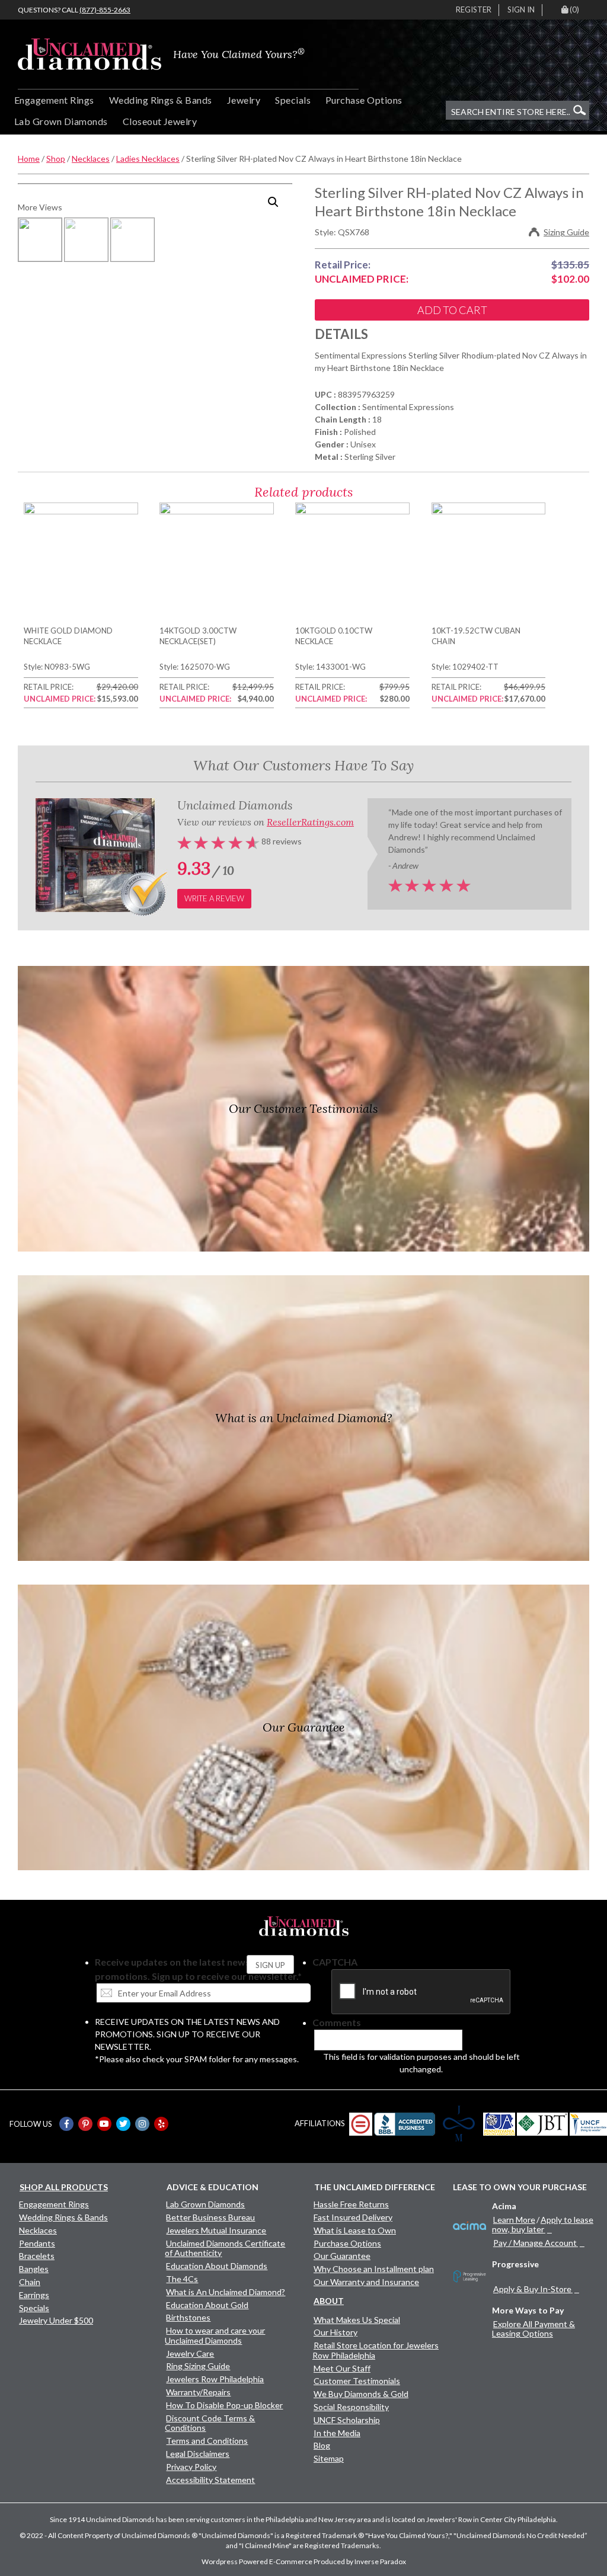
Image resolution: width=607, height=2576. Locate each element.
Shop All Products (64, 2187)
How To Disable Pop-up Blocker (224, 2405)
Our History (336, 2332)
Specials (293, 100)
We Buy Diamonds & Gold (361, 2394)
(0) (574, 9)
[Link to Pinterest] (85, 2124)
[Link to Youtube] (104, 2124)
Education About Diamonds (217, 2266)
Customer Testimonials (357, 2381)
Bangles (34, 2269)
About (329, 2301)
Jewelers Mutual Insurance (216, 2230)
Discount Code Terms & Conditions (210, 2423)
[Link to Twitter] (123, 2124)
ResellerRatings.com (310, 822)
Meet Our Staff (342, 2368)
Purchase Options (364, 100)
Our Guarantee (342, 2256)
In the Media (337, 2433)
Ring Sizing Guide (198, 2366)
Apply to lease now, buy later (543, 2224)
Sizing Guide (566, 232)
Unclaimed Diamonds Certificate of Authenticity (225, 2248)
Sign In (521, 9)
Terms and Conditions (207, 2441)
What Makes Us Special (357, 2320)
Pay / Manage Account (535, 2243)
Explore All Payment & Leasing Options (533, 2329)
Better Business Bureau (210, 2217)
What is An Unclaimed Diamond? (226, 2292)
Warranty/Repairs (198, 2392)
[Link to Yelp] (161, 2124)
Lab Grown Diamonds (61, 121)
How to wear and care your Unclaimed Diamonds (215, 2335)
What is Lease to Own (355, 2230)
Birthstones (188, 2317)
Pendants (37, 2243)
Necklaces (91, 159)
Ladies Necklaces (148, 159)
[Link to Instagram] (142, 2124)
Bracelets (37, 2256)
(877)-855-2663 (105, 10)
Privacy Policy (191, 2467)
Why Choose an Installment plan (374, 2269)
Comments (337, 2022)
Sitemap (329, 2458)
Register (474, 9)
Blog (322, 2445)
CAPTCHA (335, 1962)
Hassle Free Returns (351, 2204)
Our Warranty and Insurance (366, 2282)
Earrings (34, 2295)
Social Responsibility (351, 2407)
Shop (56, 159)
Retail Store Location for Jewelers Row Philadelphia (376, 2350)
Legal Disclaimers (198, 2454)
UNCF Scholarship (347, 2420)
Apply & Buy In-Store (532, 2289)
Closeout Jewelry (160, 121)
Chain (30, 2282)
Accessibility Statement (210, 2480)
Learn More (514, 2220)
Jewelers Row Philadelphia (215, 2379)
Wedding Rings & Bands (161, 100)
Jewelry (244, 100)
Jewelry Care (190, 2353)
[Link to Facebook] (66, 2124)
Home (29, 159)
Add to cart (452, 310)
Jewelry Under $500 (56, 2320)
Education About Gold (207, 2305)
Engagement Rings (54, 100)
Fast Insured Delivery (353, 2217)
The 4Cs (182, 2279)
